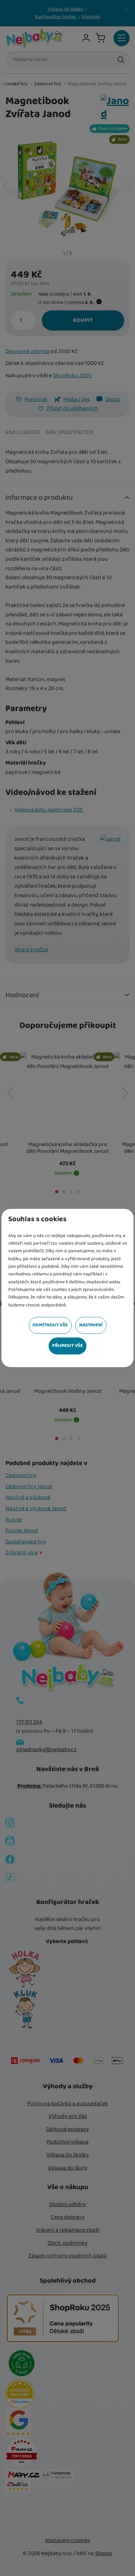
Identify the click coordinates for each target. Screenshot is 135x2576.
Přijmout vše (67, 1346)
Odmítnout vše (50, 1325)
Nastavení (91, 1325)
